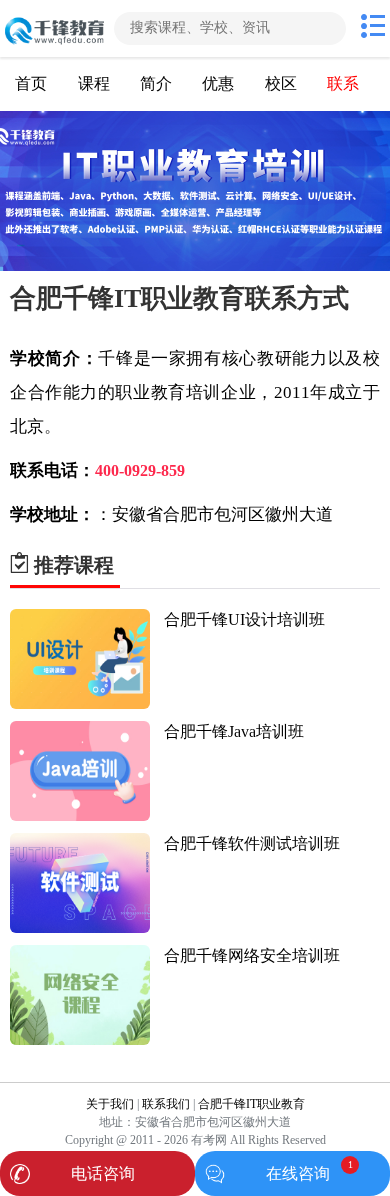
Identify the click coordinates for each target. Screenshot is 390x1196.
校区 (281, 83)
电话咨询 (103, 1173)
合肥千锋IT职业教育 (251, 1104)
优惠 (218, 83)
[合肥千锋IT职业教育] (55, 28)
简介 (156, 83)
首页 (31, 83)
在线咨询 (298, 1173)
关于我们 (110, 1104)
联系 (343, 83)
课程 (94, 83)
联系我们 (166, 1104)
